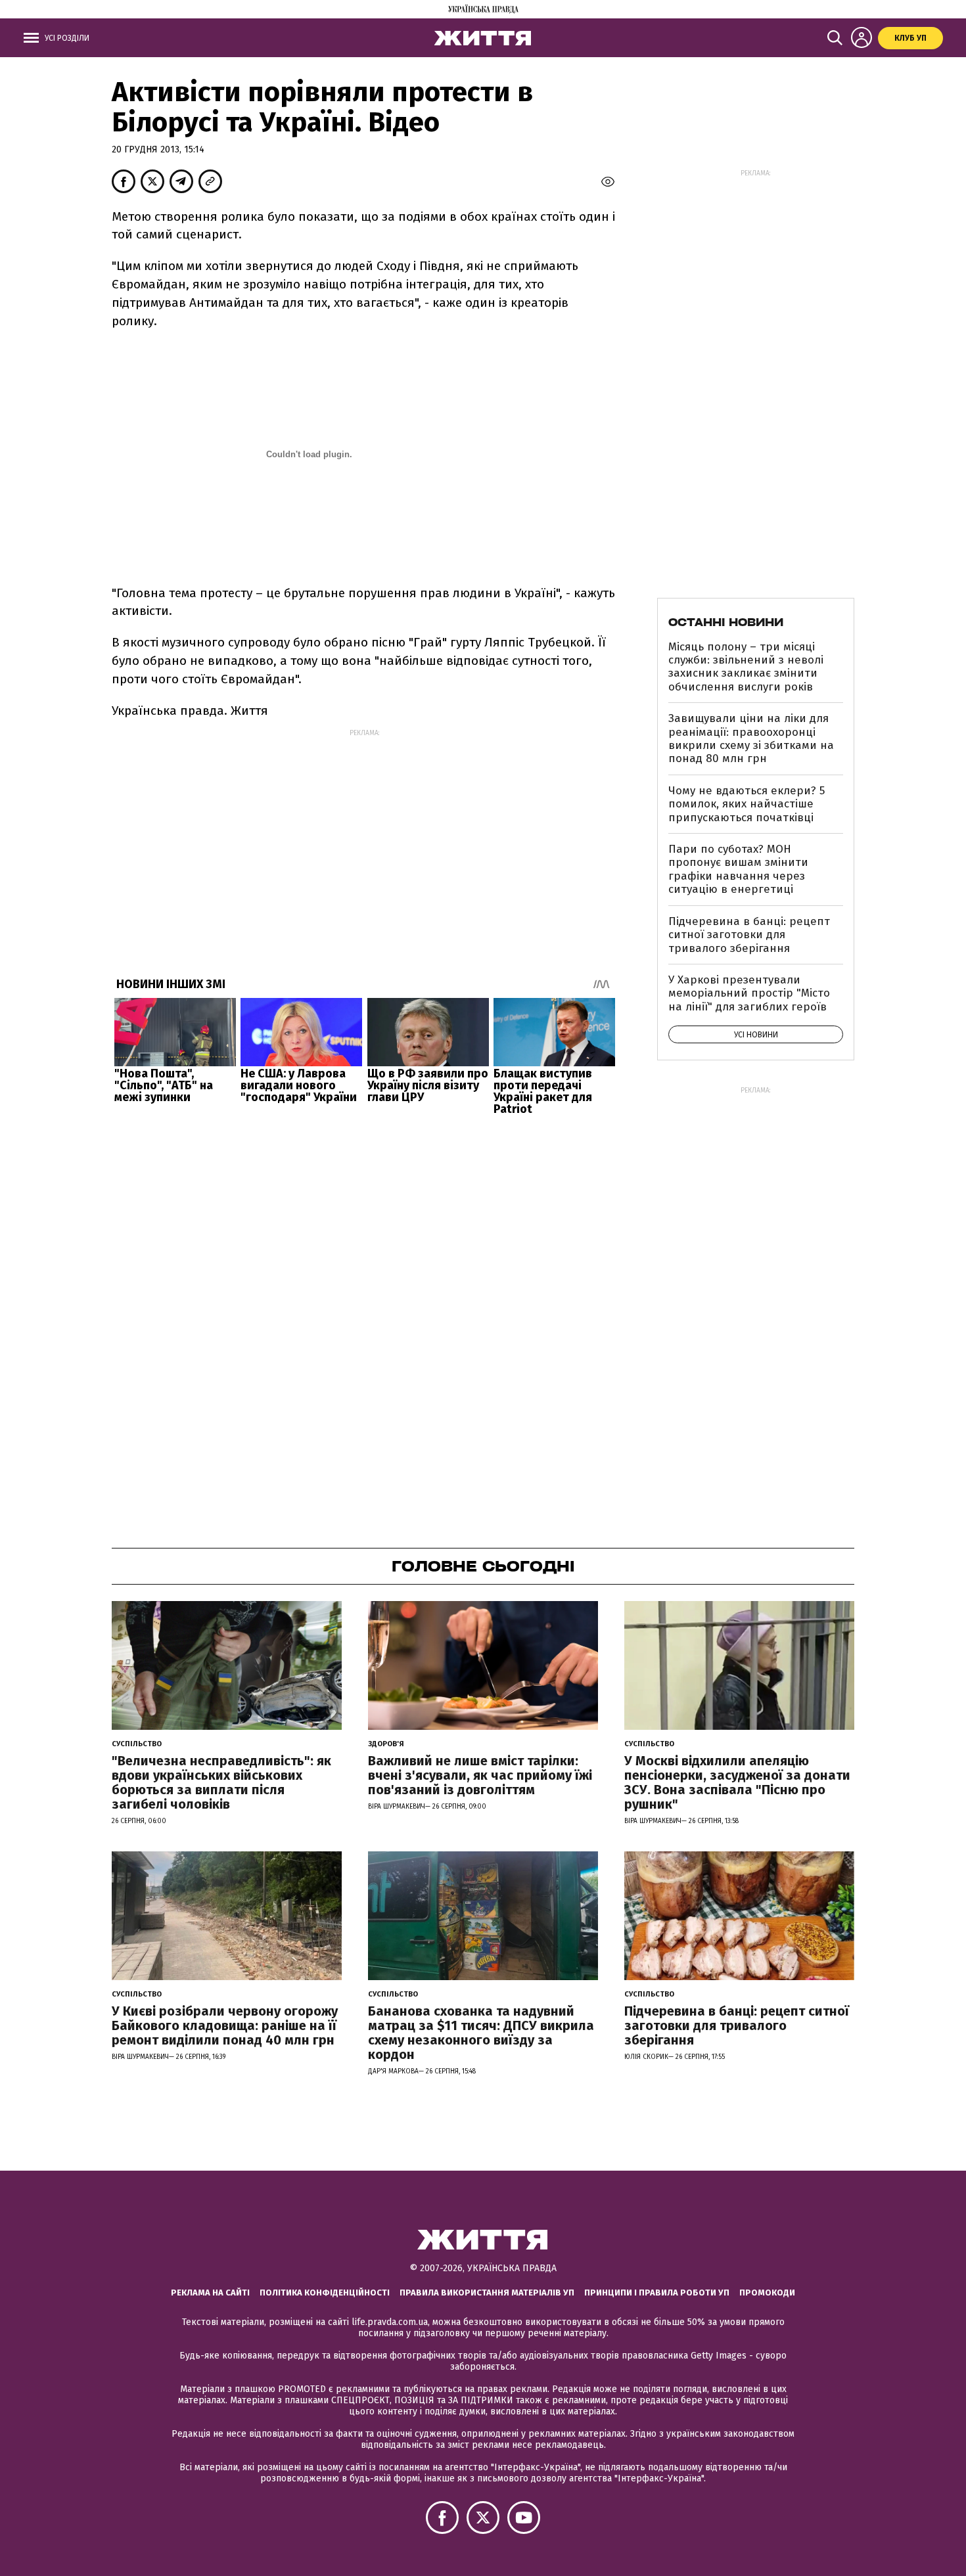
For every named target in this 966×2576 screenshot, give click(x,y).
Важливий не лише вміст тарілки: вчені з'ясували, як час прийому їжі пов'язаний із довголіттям (480, 1775)
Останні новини (726, 622)
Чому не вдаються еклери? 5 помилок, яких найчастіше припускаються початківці (747, 804)
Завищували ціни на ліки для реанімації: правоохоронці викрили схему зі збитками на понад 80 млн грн (751, 738)
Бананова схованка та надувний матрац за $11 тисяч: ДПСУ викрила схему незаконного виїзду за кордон (481, 2033)
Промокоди (767, 2293)
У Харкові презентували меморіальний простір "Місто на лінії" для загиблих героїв (749, 993)
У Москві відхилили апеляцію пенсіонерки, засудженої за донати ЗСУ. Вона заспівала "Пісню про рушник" (737, 1782)
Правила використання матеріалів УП (487, 2293)
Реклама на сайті (210, 2293)
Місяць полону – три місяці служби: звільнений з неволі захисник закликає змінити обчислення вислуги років (746, 667)
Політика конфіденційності (325, 2293)
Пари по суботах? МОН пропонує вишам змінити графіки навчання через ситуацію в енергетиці (738, 869)
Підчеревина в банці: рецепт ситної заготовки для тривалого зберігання (749, 935)
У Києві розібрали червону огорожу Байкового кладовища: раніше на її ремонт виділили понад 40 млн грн (225, 2025)
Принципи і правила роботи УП (657, 2293)
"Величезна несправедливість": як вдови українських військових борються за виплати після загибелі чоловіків (221, 1782)
